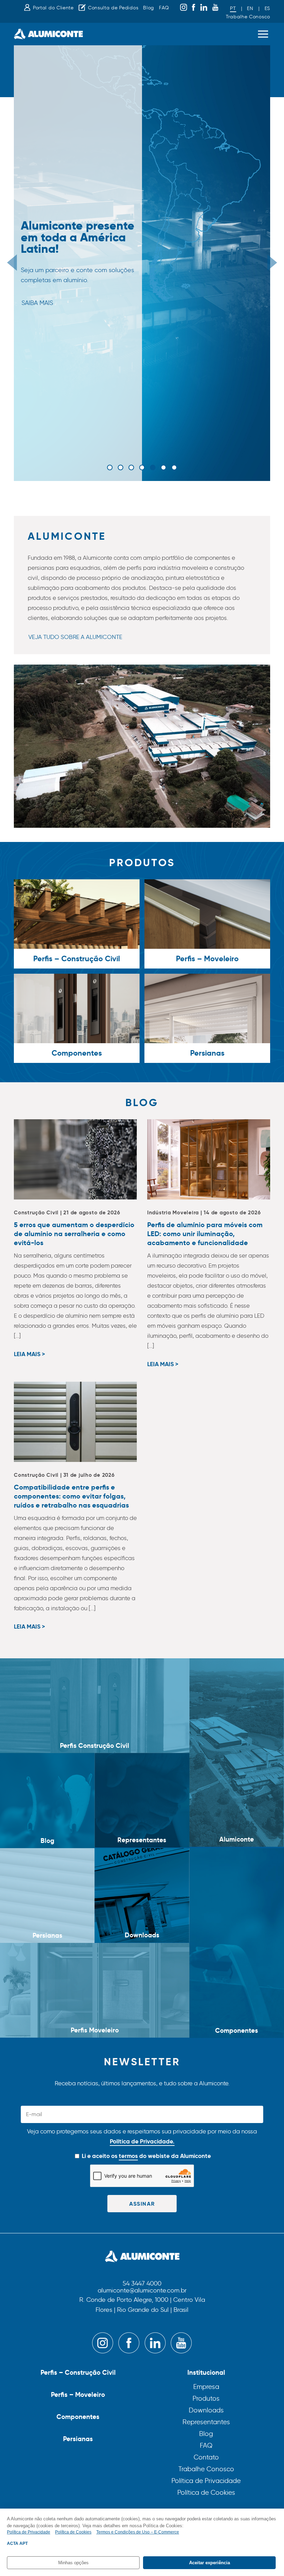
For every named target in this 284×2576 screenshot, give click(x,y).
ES (267, 8)
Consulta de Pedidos (113, 8)
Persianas (78, 2439)
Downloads (206, 2410)
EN (250, 8)
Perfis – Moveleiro (78, 2394)
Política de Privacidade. (142, 2141)
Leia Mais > (29, 1355)
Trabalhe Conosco (248, 17)
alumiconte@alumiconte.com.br (142, 2291)
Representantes (206, 2422)
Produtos (206, 2398)
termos (128, 2156)
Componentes (78, 2417)
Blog (149, 8)
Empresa (206, 2387)
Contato (206, 2457)
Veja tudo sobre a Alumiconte (75, 637)
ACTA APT (17, 2543)
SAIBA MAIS (37, 303)
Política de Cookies (206, 2492)
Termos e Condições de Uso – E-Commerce (138, 2532)
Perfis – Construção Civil (78, 2372)
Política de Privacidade (206, 2481)
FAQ (164, 8)
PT (233, 8)
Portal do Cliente (53, 8)
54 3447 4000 (142, 2284)
